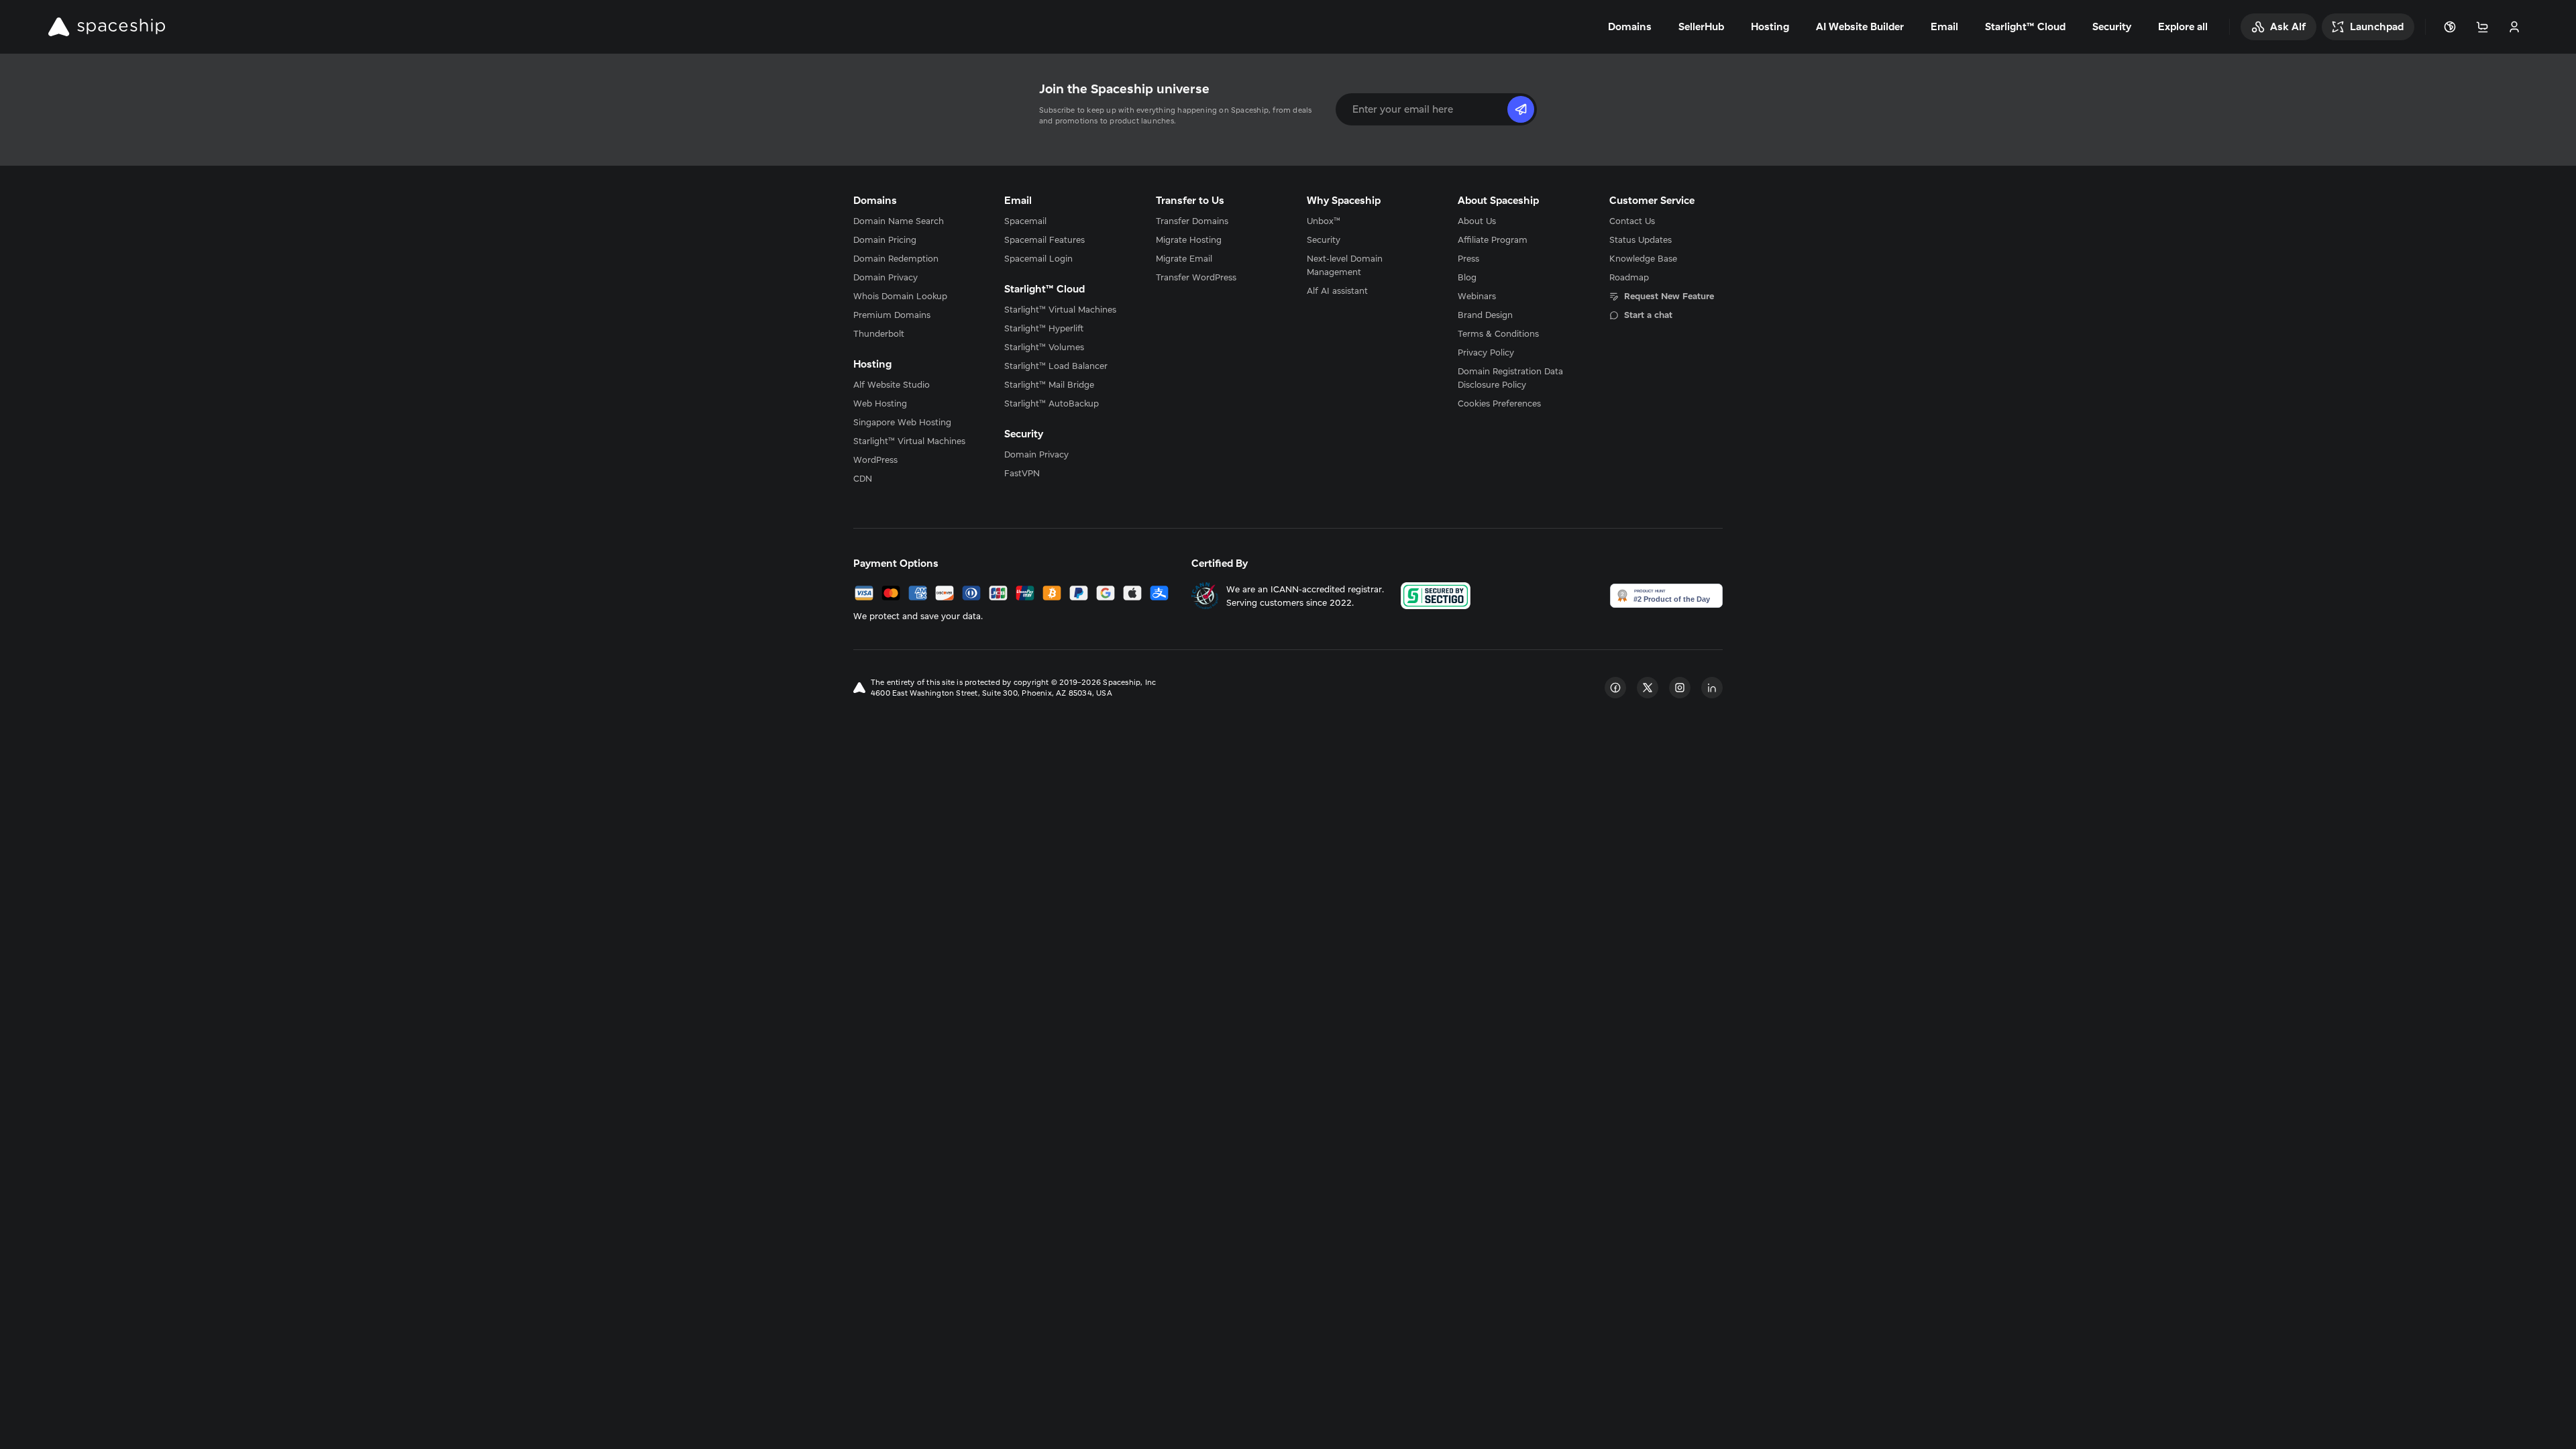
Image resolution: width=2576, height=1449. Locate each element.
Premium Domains (892, 315)
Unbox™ (1324, 221)
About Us (1477, 221)
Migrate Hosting (1189, 239)
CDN (863, 478)
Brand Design (1485, 315)
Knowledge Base (1643, 258)
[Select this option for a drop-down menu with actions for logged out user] (2514, 27)
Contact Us (1632, 221)
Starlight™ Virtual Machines (909, 441)
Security (1324, 239)
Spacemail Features (1044, 239)
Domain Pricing (885, 239)
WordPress (875, 460)
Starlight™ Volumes (1044, 347)
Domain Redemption (896, 258)
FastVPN (1022, 473)
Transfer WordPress (1196, 277)
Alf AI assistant (1337, 290)
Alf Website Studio (892, 384)
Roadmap (1629, 277)
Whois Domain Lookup (900, 296)
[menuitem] (910, 221)
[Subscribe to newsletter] (1521, 109)
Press (1468, 258)
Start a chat (1648, 315)
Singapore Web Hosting (902, 422)
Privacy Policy (1486, 352)
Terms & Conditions (1498, 333)
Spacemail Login (1038, 258)
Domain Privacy (885, 277)
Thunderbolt (879, 333)
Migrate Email (1184, 258)
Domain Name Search (899, 221)
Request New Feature (1669, 296)
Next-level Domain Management (1345, 265)
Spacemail (1025, 221)
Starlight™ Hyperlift (1044, 328)
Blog (1467, 277)
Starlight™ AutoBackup (1052, 403)
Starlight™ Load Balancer (1056, 366)
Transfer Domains (1192, 221)
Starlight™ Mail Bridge (1049, 384)
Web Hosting (880, 403)
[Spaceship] (107, 27)
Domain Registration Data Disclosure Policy (1510, 378)
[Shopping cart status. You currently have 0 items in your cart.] (2482, 27)
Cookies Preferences (1499, 403)
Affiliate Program (1493, 239)
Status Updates (1641, 239)
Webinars (1477, 296)
